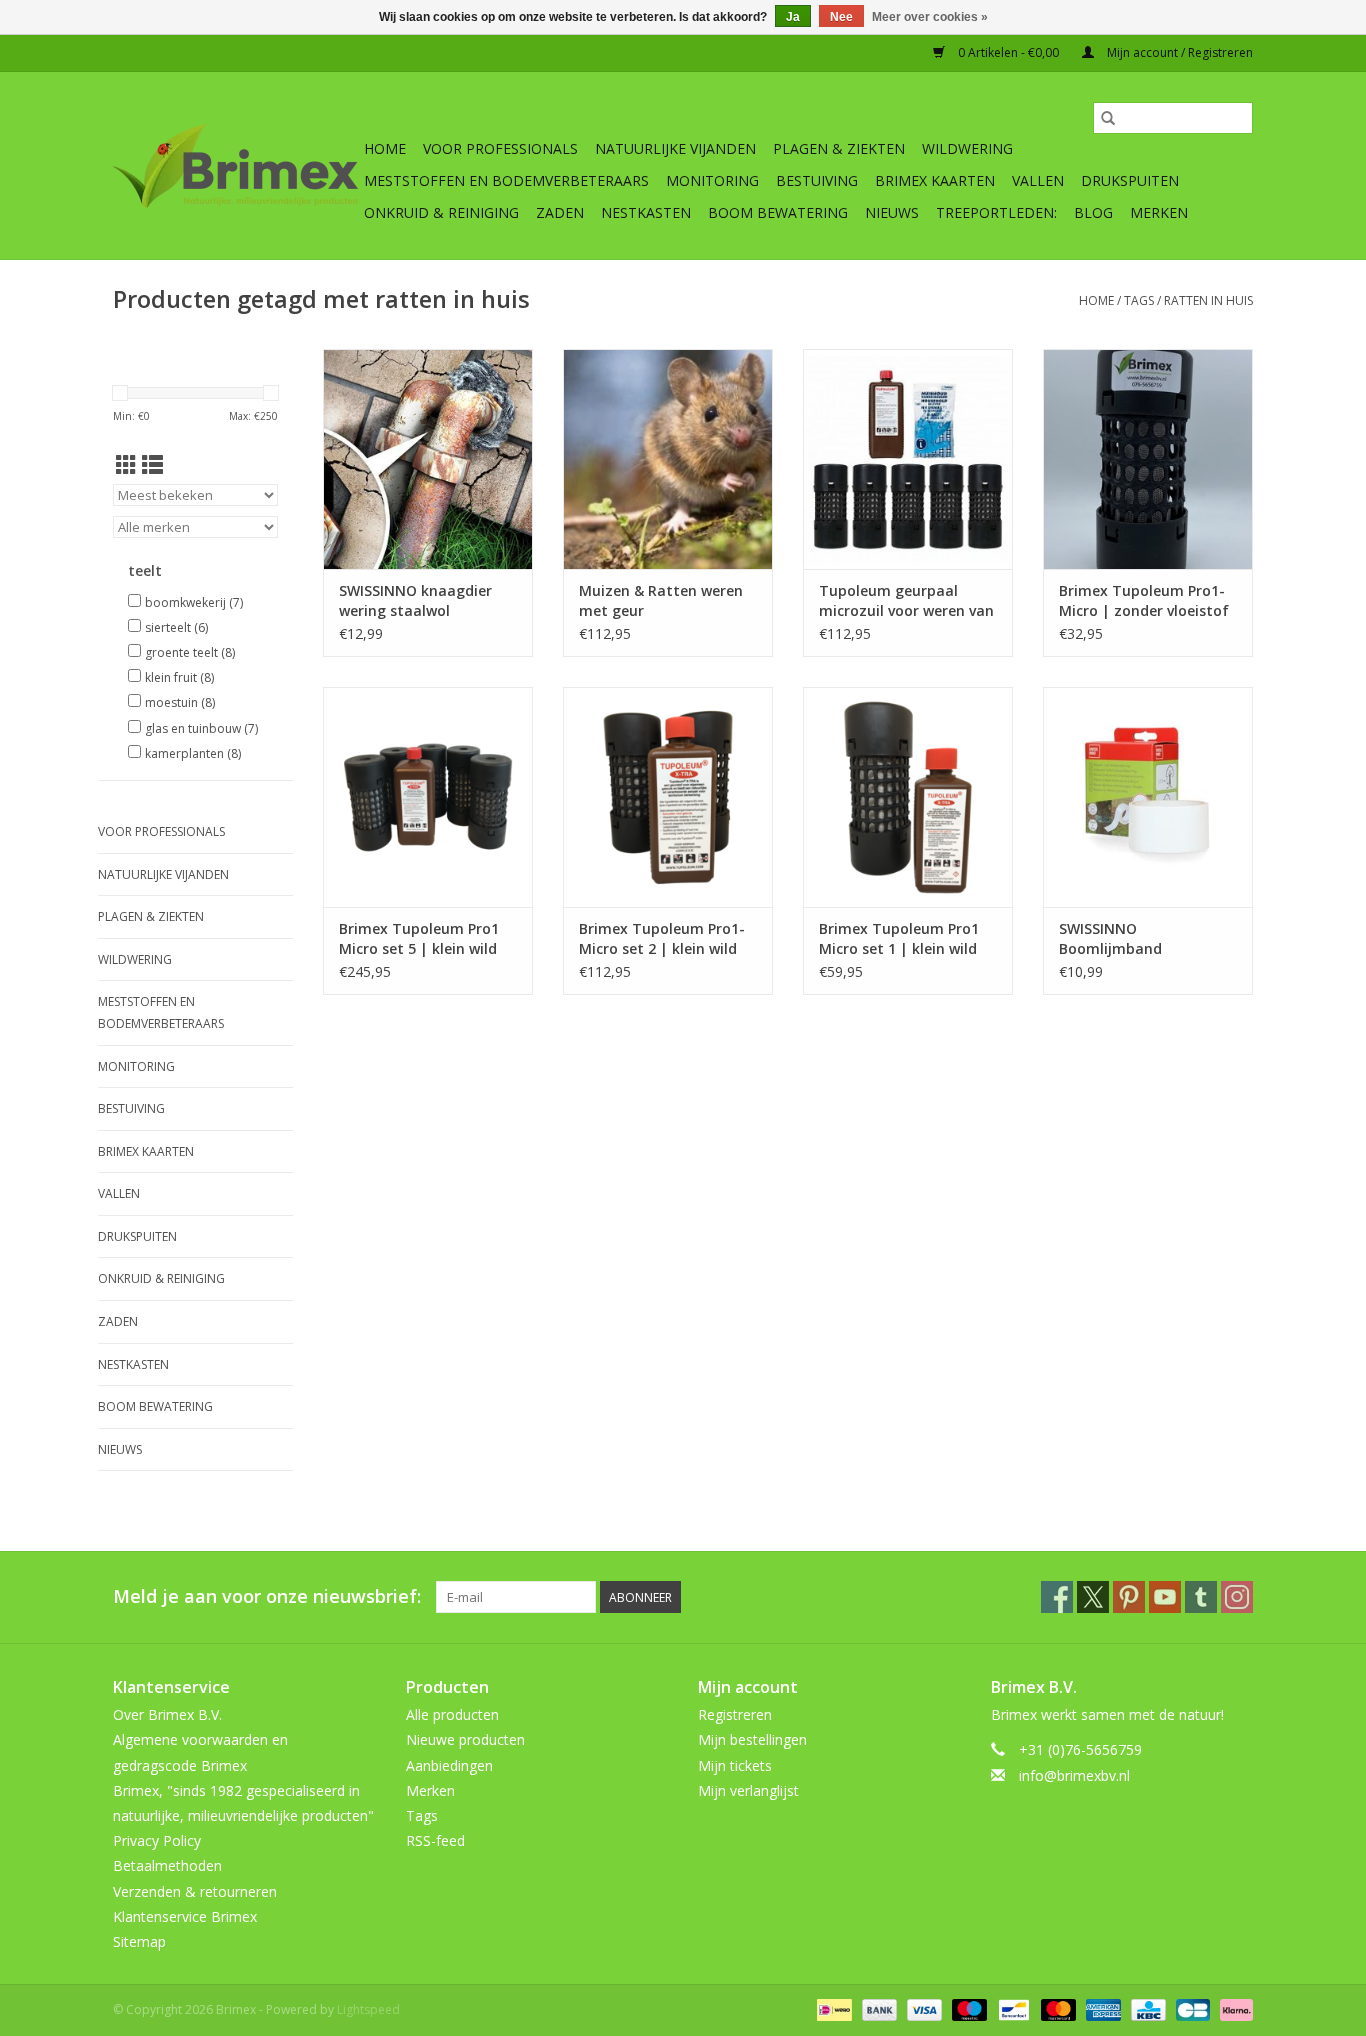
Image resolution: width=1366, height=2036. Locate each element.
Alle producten (452, 1714)
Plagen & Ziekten (839, 148)
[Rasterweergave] (126, 465)
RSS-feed (435, 1840)
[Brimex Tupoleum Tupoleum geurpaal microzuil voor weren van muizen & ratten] (908, 459)
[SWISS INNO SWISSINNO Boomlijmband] (1148, 797)
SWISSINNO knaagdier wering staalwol (415, 600)
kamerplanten (193, 753)
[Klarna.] (1233, 2008)
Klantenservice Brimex (185, 1916)
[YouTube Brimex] (1165, 1597)
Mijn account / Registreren (1178, 52)
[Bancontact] (1012, 2008)
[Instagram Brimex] (1237, 1597)
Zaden (560, 212)
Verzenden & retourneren (195, 1891)
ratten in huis (1208, 300)
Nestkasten (646, 212)
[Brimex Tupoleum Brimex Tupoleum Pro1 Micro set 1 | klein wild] (908, 797)
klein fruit (179, 677)
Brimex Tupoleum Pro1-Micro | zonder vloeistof (1144, 600)
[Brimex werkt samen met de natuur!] (235, 166)
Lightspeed (368, 2009)
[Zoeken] (1108, 118)
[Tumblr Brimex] (1201, 1597)
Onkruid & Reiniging (441, 212)
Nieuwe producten (465, 1739)
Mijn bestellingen (752, 1739)
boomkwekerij (194, 602)
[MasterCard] (1056, 2008)
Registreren (735, 1714)
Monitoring (712, 180)
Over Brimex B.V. (167, 1714)
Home (385, 148)
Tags (1139, 300)
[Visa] (922, 2008)
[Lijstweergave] (152, 465)
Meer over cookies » (930, 17)
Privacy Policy (157, 1840)
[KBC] (1146, 2008)
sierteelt (176, 627)
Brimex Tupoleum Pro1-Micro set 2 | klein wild (662, 938)
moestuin (180, 702)
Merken (1159, 212)
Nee (841, 17)
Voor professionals (500, 148)
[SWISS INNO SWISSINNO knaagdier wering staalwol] (428, 459)
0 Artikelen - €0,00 (1008, 52)
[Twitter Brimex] (1093, 1597)
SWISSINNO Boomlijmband (1110, 938)
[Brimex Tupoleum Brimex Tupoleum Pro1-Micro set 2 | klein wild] (668, 797)
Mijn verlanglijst (748, 1790)
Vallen (1038, 180)
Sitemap (139, 1941)
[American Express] (1101, 2008)
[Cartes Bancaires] (1191, 2008)
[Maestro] (967, 2008)
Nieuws (892, 212)
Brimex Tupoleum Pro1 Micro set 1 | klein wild (899, 938)
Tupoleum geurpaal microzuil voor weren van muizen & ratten (906, 601)
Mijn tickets (735, 1765)
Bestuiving (817, 180)
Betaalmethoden (167, 1865)
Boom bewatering (778, 212)
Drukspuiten (1130, 180)
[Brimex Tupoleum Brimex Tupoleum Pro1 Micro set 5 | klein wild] (428, 797)
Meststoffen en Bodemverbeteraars (506, 180)
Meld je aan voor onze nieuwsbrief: (267, 1596)
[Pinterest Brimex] (1129, 1597)
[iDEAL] (832, 2008)
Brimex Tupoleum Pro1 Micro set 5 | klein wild (419, 938)
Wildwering (967, 148)
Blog (1093, 212)
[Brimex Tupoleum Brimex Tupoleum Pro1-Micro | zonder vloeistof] (1148, 459)
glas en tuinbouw (201, 728)
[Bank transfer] (877, 2008)
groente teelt (190, 652)
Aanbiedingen (449, 1765)
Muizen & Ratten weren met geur (661, 600)
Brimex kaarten (935, 180)
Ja (793, 17)
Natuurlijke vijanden (675, 148)
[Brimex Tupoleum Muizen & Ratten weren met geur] (668, 459)
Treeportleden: (996, 212)
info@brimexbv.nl (1074, 1775)
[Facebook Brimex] (1057, 1597)
